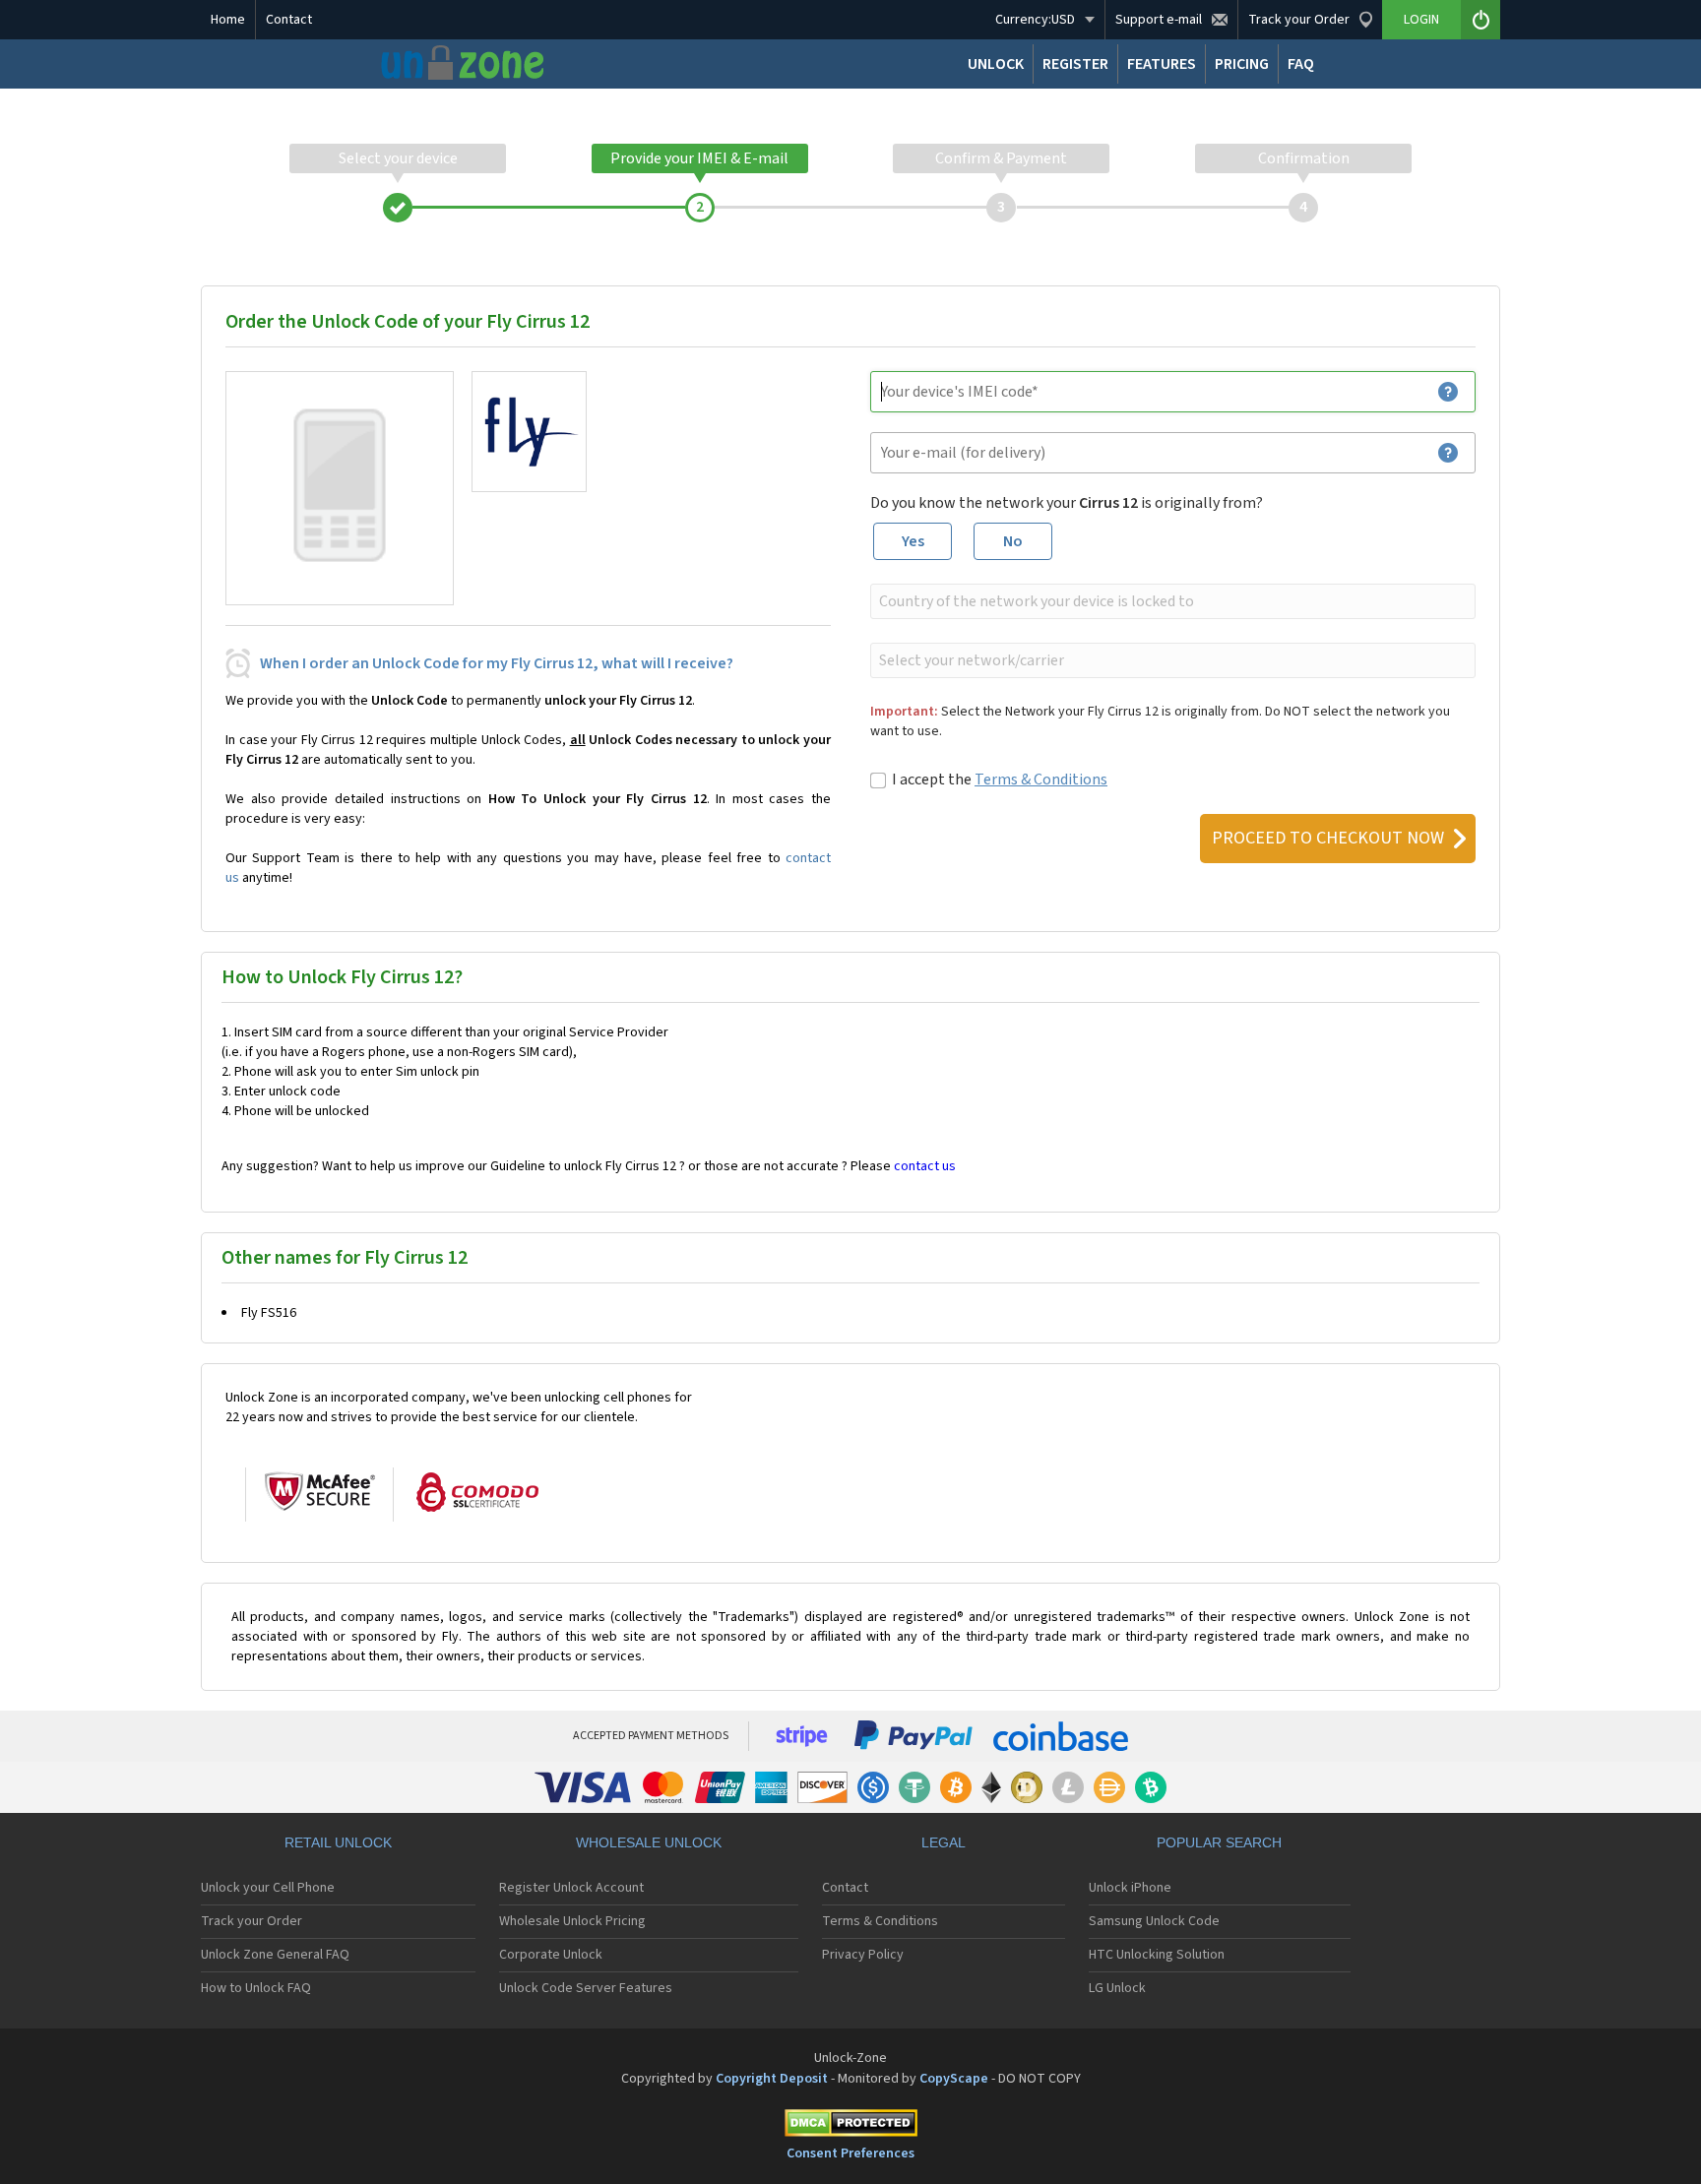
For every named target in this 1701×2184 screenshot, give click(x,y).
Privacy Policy (863, 1955)
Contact (289, 20)
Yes (913, 541)
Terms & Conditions (1041, 780)
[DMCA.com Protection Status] (850, 2126)
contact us (925, 1166)
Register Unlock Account (571, 1888)
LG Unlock (1117, 1988)
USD (1035, 20)
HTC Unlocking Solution (1157, 1955)
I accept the (1000, 780)
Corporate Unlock (551, 1955)
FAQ (1301, 64)
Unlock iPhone (1130, 1888)
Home (228, 20)
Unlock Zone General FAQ (275, 1955)
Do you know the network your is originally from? (1067, 503)
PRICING (1242, 64)
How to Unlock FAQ (256, 1988)
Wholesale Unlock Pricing (572, 1921)
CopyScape (954, 2079)
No (1013, 541)
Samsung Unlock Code (1154, 1921)
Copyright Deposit (772, 2079)
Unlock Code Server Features (586, 1988)
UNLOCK (996, 64)
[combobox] (1171, 601)
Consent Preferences (850, 2153)
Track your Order (252, 1921)
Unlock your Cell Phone (268, 1888)
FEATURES (1162, 64)
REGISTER (1075, 64)
